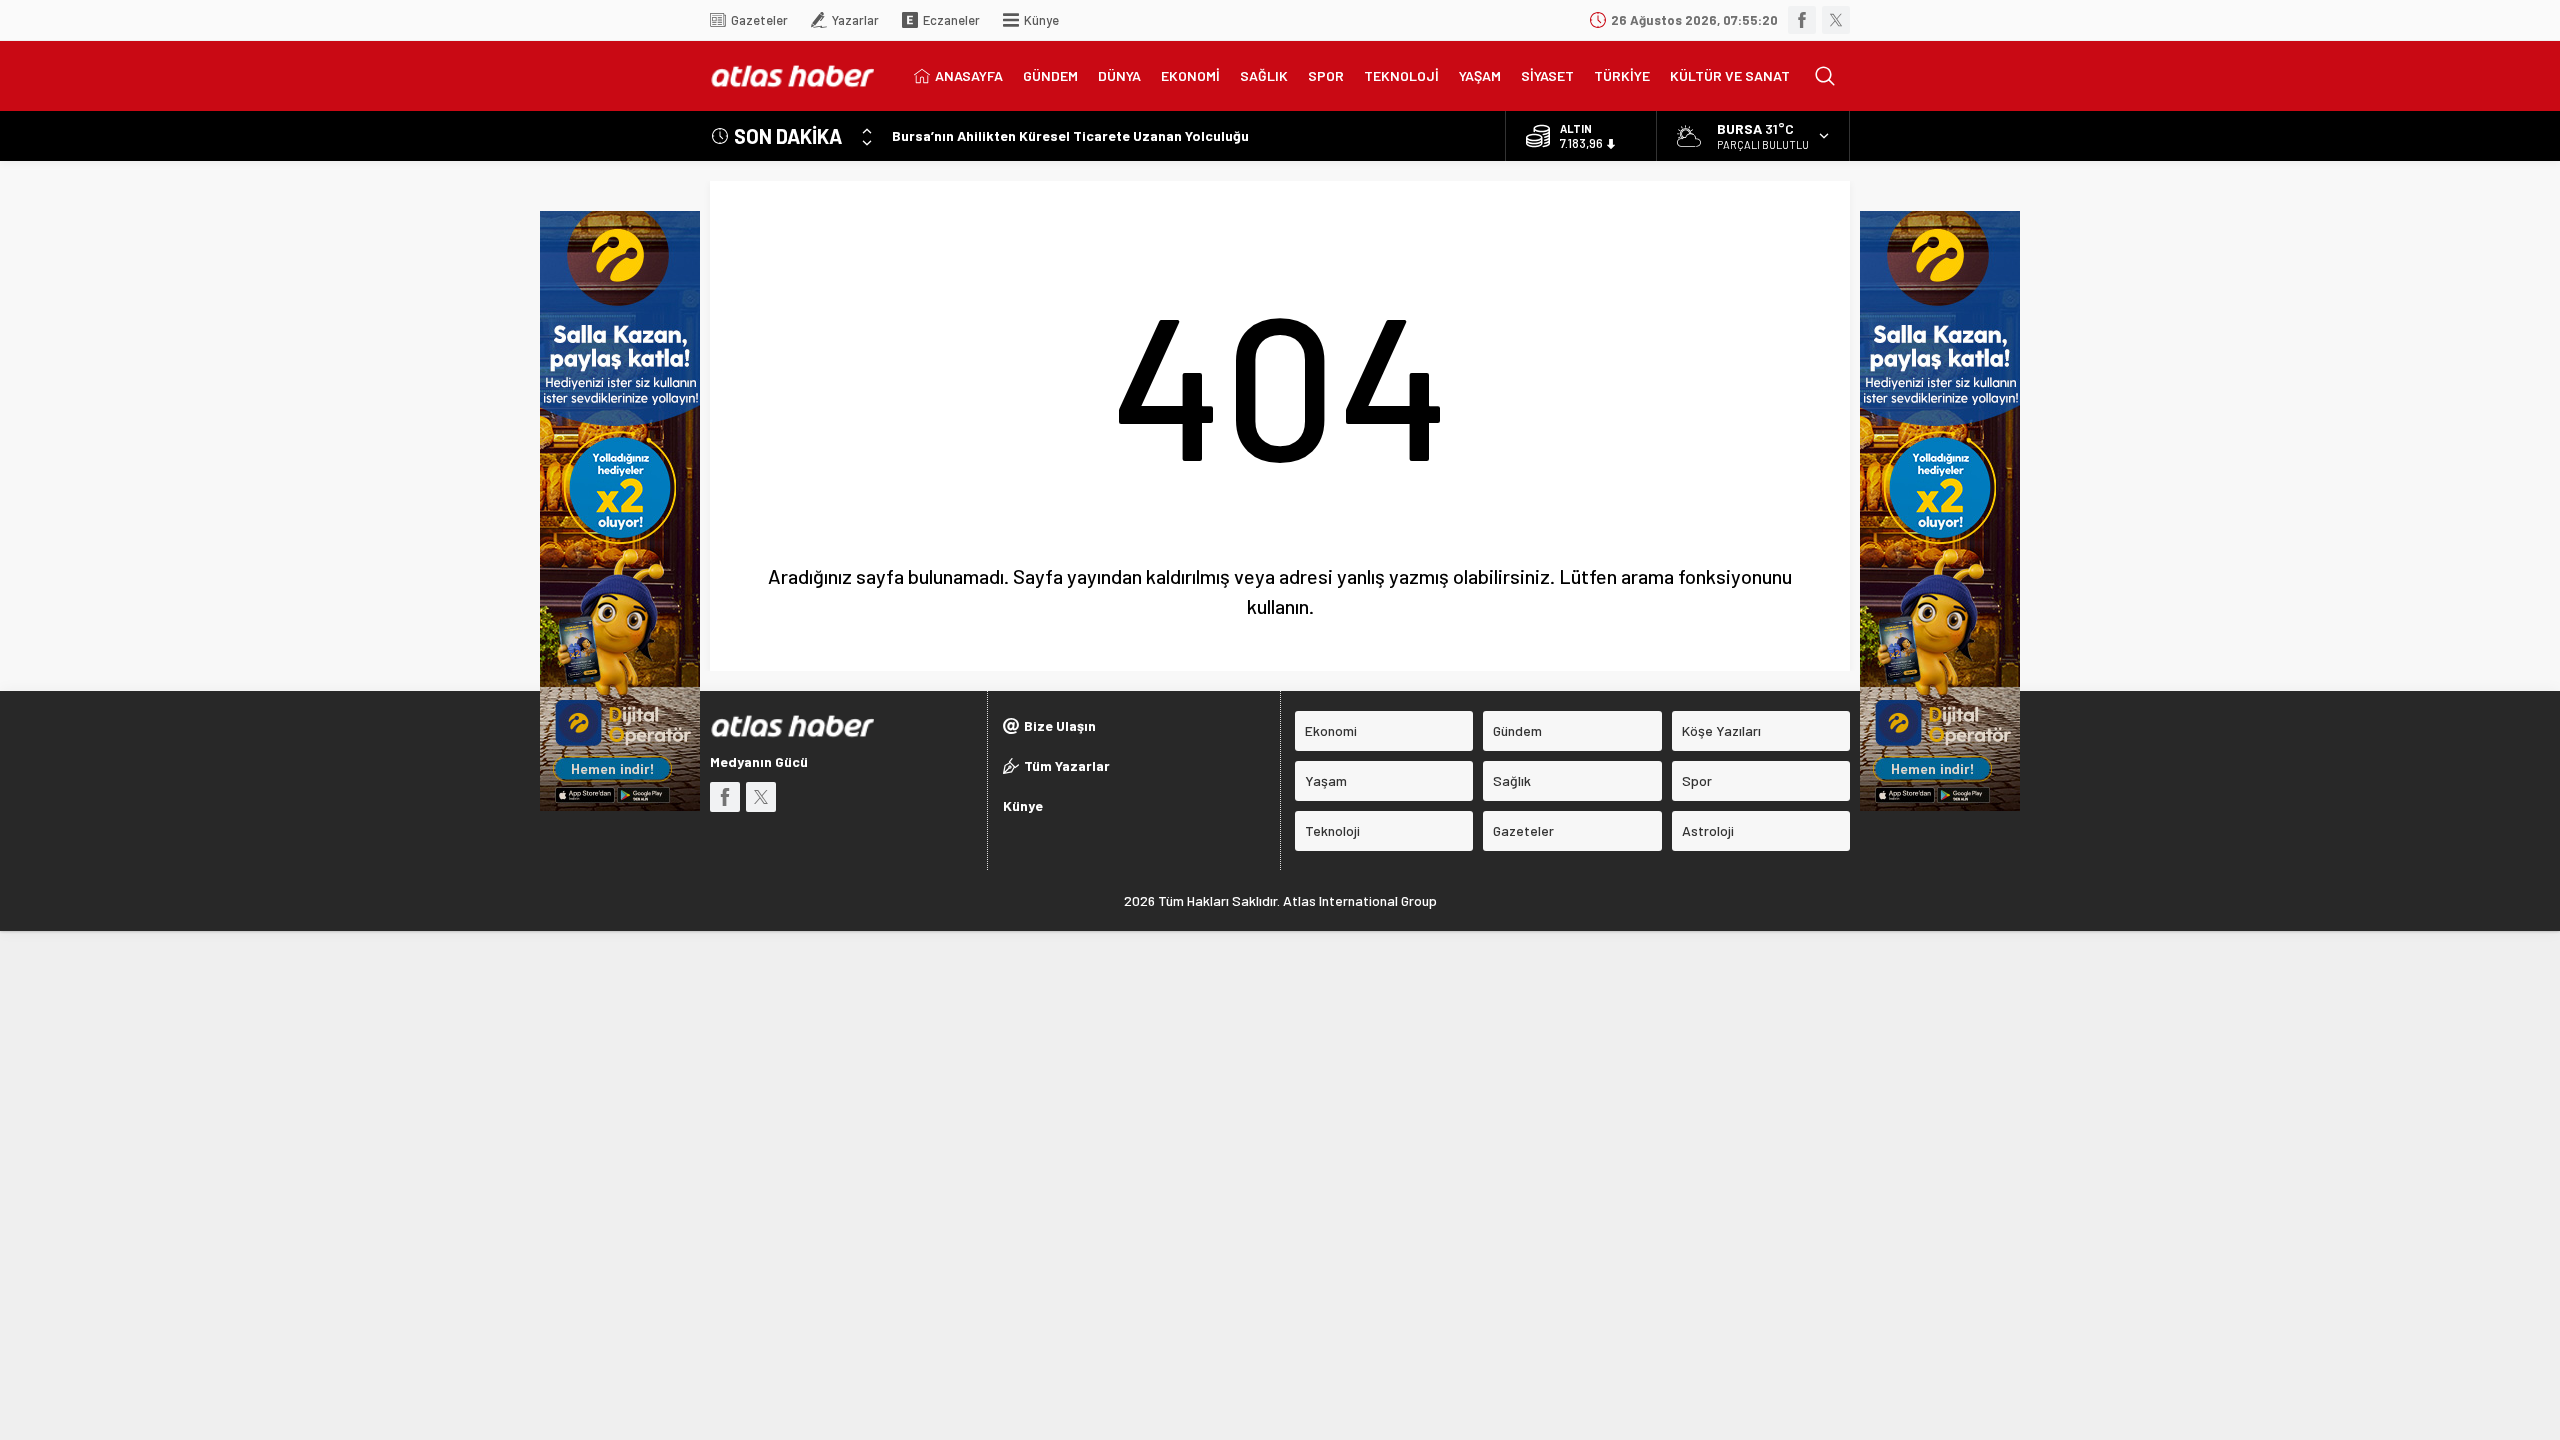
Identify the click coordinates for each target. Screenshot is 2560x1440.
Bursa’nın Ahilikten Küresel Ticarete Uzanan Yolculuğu (1070, 135)
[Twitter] (1836, 20)
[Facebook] (1802, 20)
